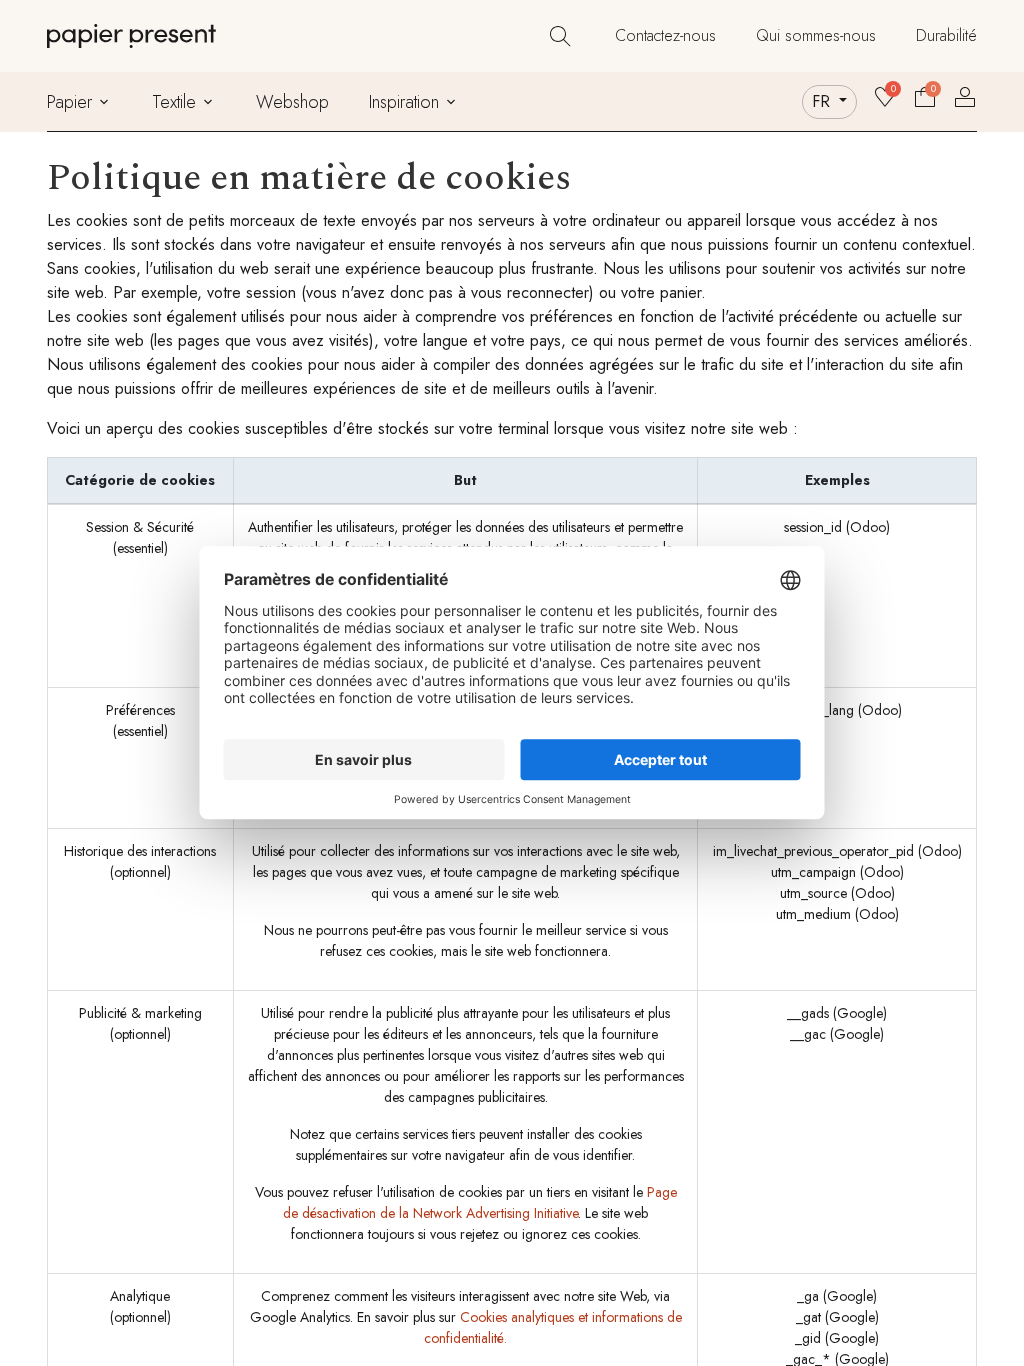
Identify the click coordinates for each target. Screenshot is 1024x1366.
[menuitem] (665, 36)
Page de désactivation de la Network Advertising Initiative (480, 1202)
